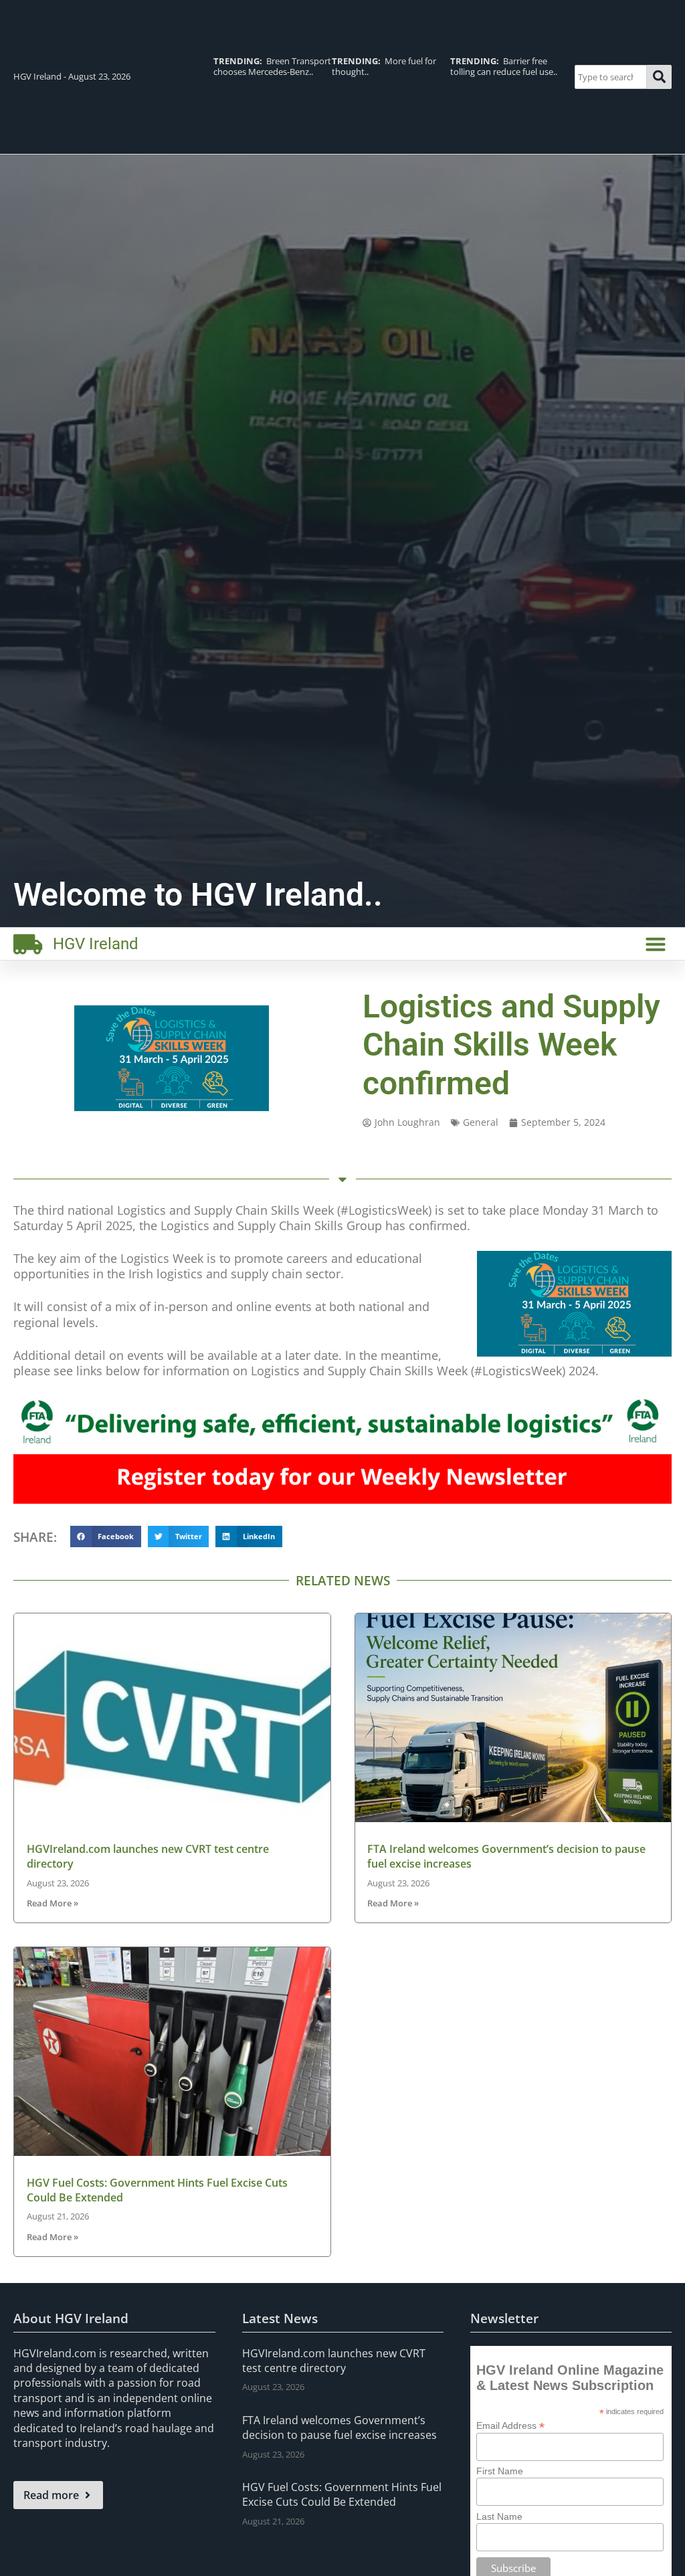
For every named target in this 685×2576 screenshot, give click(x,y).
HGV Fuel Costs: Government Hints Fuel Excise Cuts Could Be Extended (342, 2494)
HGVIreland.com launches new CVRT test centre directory (334, 2361)
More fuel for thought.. (384, 66)
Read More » (53, 1903)
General (481, 1122)
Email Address (510, 2425)
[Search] (659, 77)
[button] (656, 944)
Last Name (499, 2516)
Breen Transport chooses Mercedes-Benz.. (272, 66)
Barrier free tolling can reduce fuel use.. (504, 66)
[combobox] (611, 77)
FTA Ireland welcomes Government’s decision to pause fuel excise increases (339, 2428)
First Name (500, 2471)
